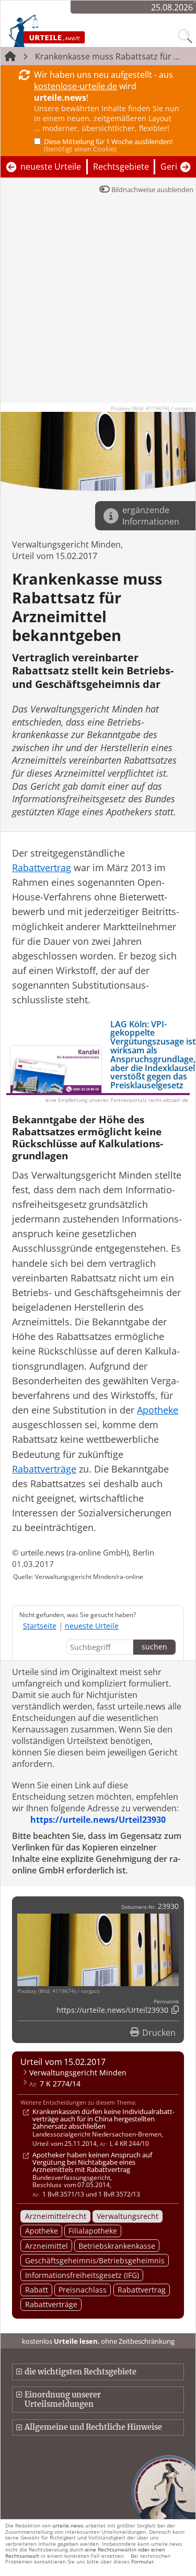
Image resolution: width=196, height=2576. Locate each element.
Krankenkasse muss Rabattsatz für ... (107, 56)
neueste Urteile (51, 167)
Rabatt (37, 2290)
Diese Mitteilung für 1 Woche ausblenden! (108, 145)
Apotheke (42, 2231)
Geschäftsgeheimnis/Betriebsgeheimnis (95, 2260)
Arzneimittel (47, 2246)
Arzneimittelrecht (56, 2216)
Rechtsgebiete (121, 167)
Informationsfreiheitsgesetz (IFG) (82, 2275)
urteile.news (68, 2525)
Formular (142, 2561)
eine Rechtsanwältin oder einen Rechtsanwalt (85, 2552)
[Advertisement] (98, 305)
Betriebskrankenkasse (117, 2246)
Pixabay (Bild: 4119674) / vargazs (152, 408)
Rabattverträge (51, 2304)
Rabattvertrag (142, 2290)
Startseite (40, 1626)
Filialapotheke (93, 2231)
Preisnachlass (83, 2290)
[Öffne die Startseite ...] (69, 30)
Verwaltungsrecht (128, 2216)
